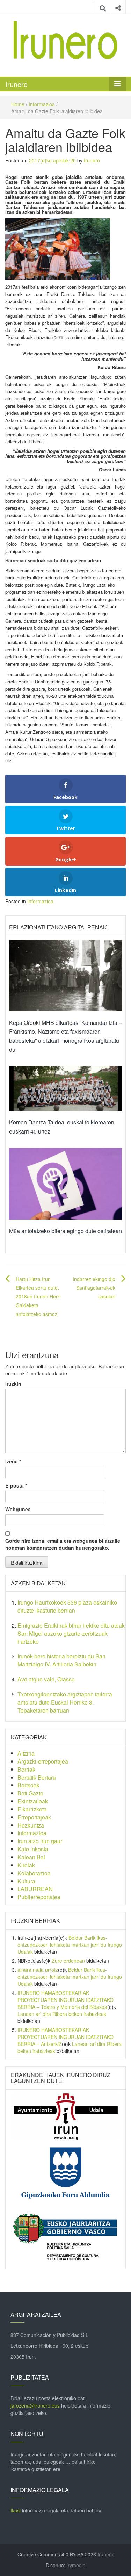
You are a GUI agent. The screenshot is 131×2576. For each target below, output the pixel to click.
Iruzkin (13, 1384)
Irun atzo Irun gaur (40, 1841)
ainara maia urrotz (38, 1970)
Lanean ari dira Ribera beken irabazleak (62, 2014)
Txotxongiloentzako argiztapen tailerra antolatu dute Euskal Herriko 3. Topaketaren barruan (65, 1702)
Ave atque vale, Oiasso (46, 1679)
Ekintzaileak (33, 1801)
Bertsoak (28, 1785)
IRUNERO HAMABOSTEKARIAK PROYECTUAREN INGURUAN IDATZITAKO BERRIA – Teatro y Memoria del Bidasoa (65, 2000)
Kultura (26, 1881)
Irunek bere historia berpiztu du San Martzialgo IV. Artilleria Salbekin (61, 1660)
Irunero (16, 84)
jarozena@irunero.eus (35, 2405)
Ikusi (16, 2510)
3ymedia (76, 2565)
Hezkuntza (31, 1825)
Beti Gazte (30, 1793)
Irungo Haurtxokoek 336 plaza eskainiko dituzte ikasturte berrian (67, 1606)
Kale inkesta (33, 1849)
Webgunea (18, 1509)
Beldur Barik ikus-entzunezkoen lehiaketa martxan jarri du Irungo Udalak (70, 1945)
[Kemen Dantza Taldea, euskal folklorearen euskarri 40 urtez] (65, 1088)
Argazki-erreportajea (43, 1761)
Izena (13, 1461)
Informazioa (42, 104)
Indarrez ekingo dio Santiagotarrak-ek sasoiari (94, 1288)
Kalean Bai (31, 1857)
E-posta (16, 1485)
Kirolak (26, 1865)
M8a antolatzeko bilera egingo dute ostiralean (65, 1231)
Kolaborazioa (34, 1873)
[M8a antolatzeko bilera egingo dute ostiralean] (65, 1183)
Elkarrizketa (32, 1809)
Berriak (26, 1769)
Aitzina (26, 1753)
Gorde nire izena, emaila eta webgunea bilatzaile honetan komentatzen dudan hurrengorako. (63, 1544)
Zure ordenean (68, 1961)
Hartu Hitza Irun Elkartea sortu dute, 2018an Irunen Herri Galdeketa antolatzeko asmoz (38, 1297)
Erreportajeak (34, 1817)
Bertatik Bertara (37, 1777)
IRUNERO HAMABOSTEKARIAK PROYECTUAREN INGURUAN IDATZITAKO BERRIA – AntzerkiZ (65, 2037)
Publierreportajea (39, 1897)
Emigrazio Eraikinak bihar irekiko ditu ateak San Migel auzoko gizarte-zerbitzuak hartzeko (71, 1633)
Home (18, 104)
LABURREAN (35, 1889)
